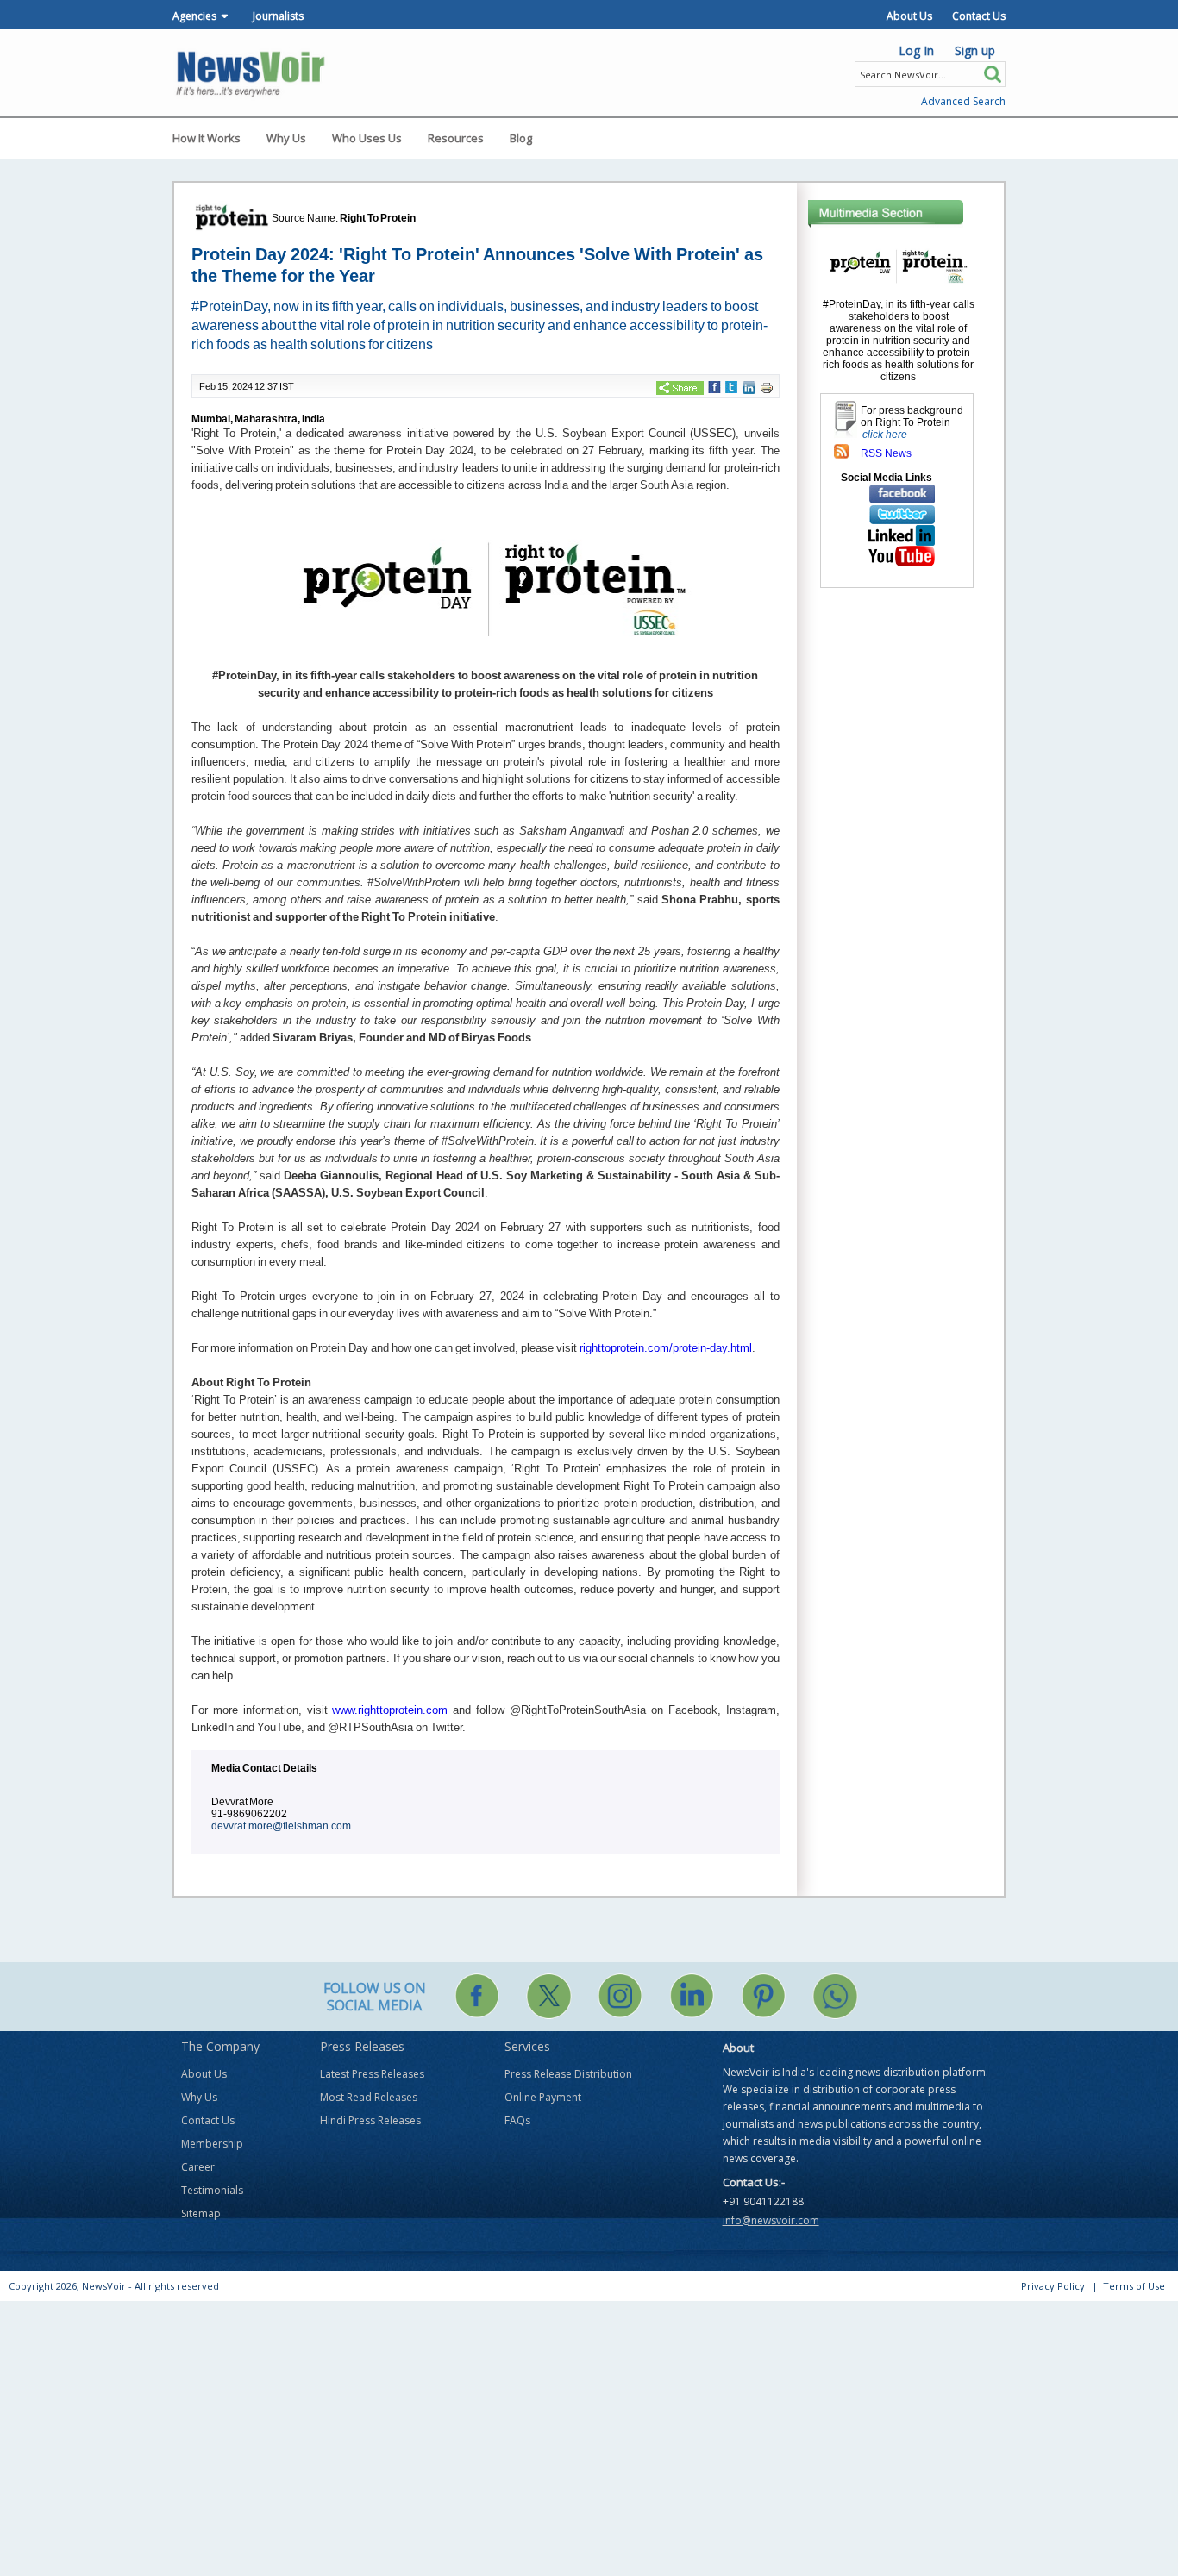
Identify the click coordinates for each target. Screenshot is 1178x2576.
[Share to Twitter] (731, 386)
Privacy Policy (1053, 2286)
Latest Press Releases (372, 2074)
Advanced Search (963, 101)
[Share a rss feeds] (841, 451)
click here (885, 435)
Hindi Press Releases (370, 2120)
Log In (916, 50)
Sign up (975, 50)
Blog (521, 138)
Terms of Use (1134, 2286)
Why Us (286, 138)
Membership (212, 2144)
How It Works (207, 138)
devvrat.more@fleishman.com (281, 1826)
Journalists (278, 16)
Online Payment (543, 2097)
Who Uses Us (367, 138)
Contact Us (979, 16)
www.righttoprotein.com (390, 1710)
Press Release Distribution (568, 2074)
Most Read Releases (369, 2097)
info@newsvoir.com (771, 2220)
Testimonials (212, 2190)
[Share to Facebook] (714, 386)
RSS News (886, 453)
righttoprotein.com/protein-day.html (666, 1348)
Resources (456, 138)
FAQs (517, 2120)
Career (198, 2167)
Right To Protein (378, 218)
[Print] (767, 387)
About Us (909, 16)
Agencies (194, 16)
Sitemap (201, 2213)
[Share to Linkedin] (749, 387)
